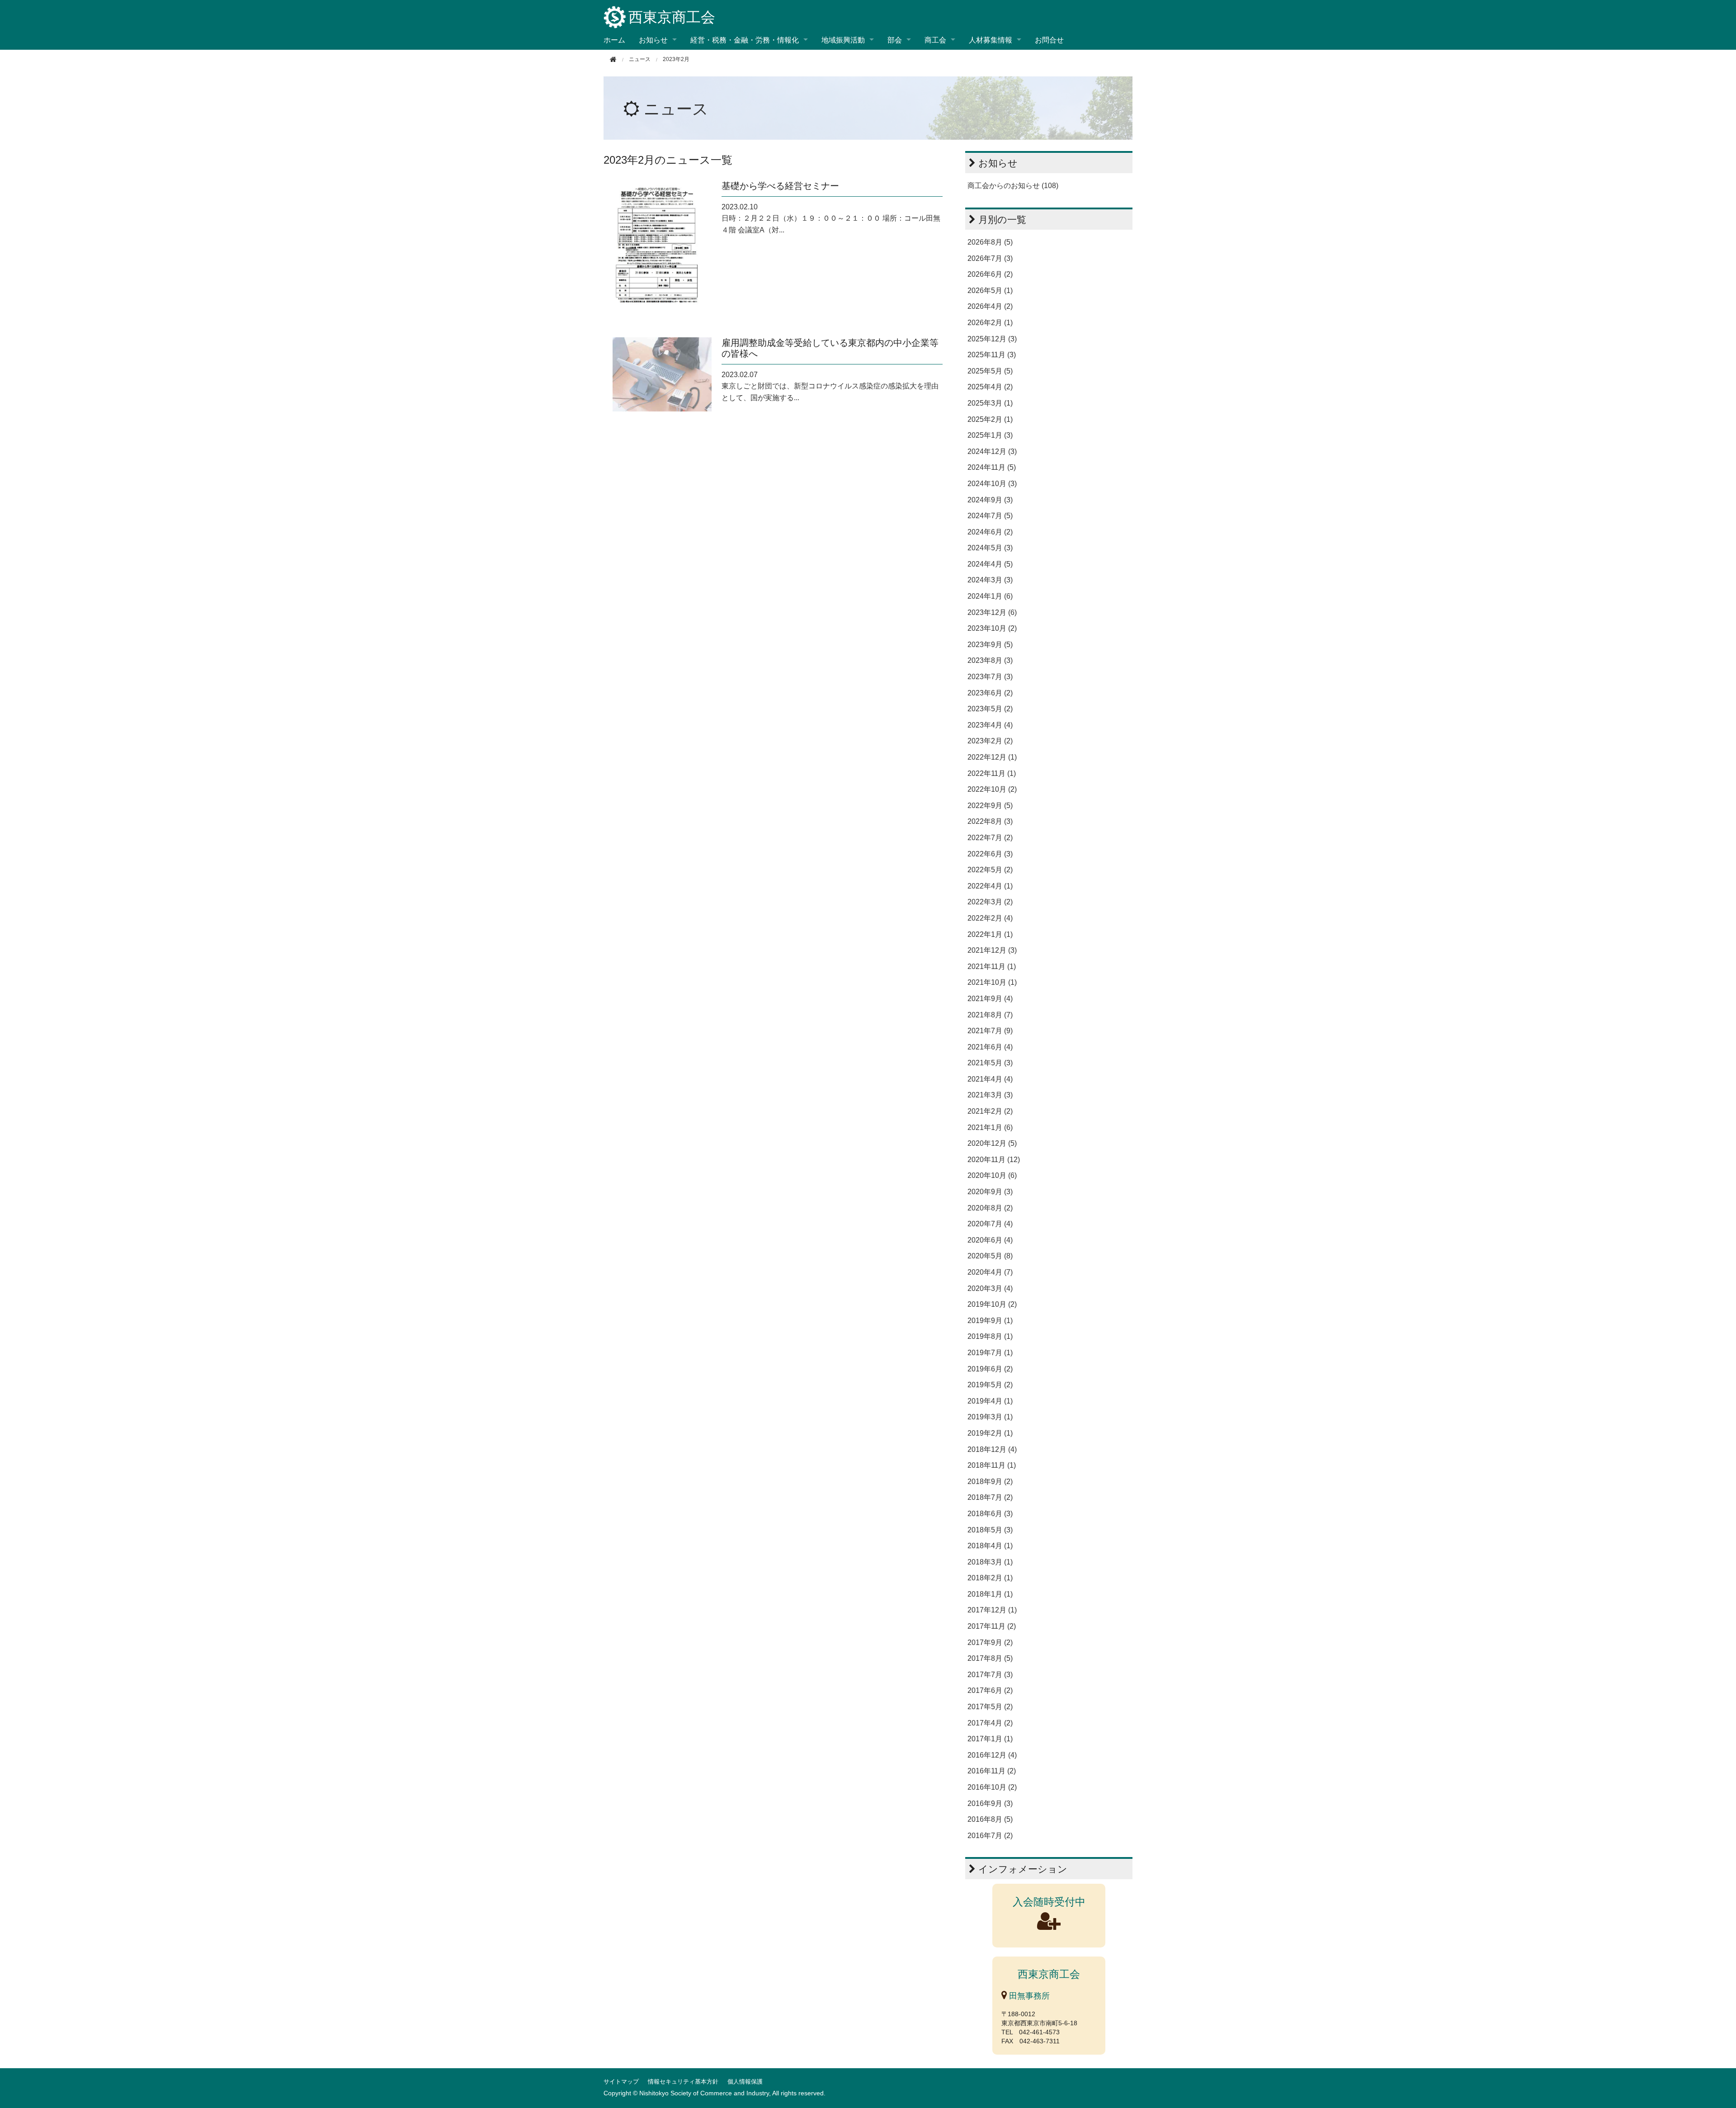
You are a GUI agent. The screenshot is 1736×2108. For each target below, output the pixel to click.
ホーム (614, 40)
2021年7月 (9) (990, 1031)
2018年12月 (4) (992, 1449)
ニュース (676, 109)
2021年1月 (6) (990, 1127)
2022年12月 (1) (992, 757)
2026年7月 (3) (990, 258)
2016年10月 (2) (992, 1787)
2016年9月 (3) (990, 1803)
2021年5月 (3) (990, 1063)
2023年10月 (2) (992, 628)
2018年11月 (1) (992, 1465)
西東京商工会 (672, 17)
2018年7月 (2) (990, 1497)
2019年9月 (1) (990, 1321)
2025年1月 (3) (990, 435)
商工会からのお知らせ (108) (1013, 186)
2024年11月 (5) (992, 467)
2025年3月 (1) (990, 403)
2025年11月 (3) (992, 355)
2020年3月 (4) (990, 1288)
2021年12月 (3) (992, 950)
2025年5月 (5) (990, 371)
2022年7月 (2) (990, 838)
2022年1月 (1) (990, 934)
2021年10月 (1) (992, 982)
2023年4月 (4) (990, 725)
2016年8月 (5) (990, 1819)
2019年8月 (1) (990, 1336)
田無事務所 (1028, 1996)
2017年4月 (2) (990, 1723)
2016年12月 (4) (992, 1755)
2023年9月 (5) (990, 645)
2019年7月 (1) (990, 1353)
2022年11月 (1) (992, 773)
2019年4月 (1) (990, 1401)
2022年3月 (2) (990, 902)
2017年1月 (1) (990, 1739)
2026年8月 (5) (990, 242)
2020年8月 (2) (990, 1208)
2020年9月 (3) (990, 1192)
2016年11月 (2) (992, 1771)
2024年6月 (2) (990, 532)
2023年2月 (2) (990, 741)
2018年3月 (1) (990, 1562)
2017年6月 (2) (990, 1690)
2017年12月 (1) (992, 1610)
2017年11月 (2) (992, 1626)
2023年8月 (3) (990, 660)
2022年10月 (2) (992, 789)
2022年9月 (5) (990, 806)
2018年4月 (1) (990, 1546)
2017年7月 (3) (990, 1675)
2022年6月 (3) (990, 854)
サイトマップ (621, 2082)
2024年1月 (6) (990, 596)
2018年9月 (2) (990, 1482)
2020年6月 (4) (990, 1240)
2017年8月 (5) (990, 1658)
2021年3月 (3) (990, 1095)
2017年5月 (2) (990, 1707)
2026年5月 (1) (990, 291)
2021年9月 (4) (990, 999)
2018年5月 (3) (990, 1530)
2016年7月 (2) (990, 1836)
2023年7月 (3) (990, 677)
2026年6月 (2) (990, 274)
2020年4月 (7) (990, 1272)
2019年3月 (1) (990, 1417)
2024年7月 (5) (990, 516)
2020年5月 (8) (990, 1256)
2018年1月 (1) (990, 1594)
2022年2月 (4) (990, 918)
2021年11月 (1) (992, 967)
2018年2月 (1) (990, 1578)
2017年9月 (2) (990, 1642)
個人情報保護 (745, 2082)
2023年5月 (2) (990, 709)
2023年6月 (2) (990, 693)
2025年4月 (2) (990, 387)
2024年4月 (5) (990, 564)
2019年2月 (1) (990, 1433)
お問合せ (1049, 40)
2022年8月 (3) (990, 821)
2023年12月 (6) (992, 612)
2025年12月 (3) (992, 339)
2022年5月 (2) (990, 870)
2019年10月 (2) (992, 1304)
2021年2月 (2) (990, 1111)
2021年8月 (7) (990, 1015)
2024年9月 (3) (990, 500)
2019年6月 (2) (990, 1369)
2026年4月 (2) (990, 306)
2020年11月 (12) (994, 1160)
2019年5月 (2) (990, 1385)
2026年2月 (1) (990, 323)
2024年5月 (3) (990, 548)
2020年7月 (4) (990, 1224)
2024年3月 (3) (990, 580)
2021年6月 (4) (990, 1047)
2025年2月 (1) (990, 419)
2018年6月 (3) (990, 1514)
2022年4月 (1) (990, 886)
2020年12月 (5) (992, 1143)
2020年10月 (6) (992, 1175)
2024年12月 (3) (992, 451)
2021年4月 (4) (990, 1079)
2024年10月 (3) (992, 484)
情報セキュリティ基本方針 (683, 2082)
